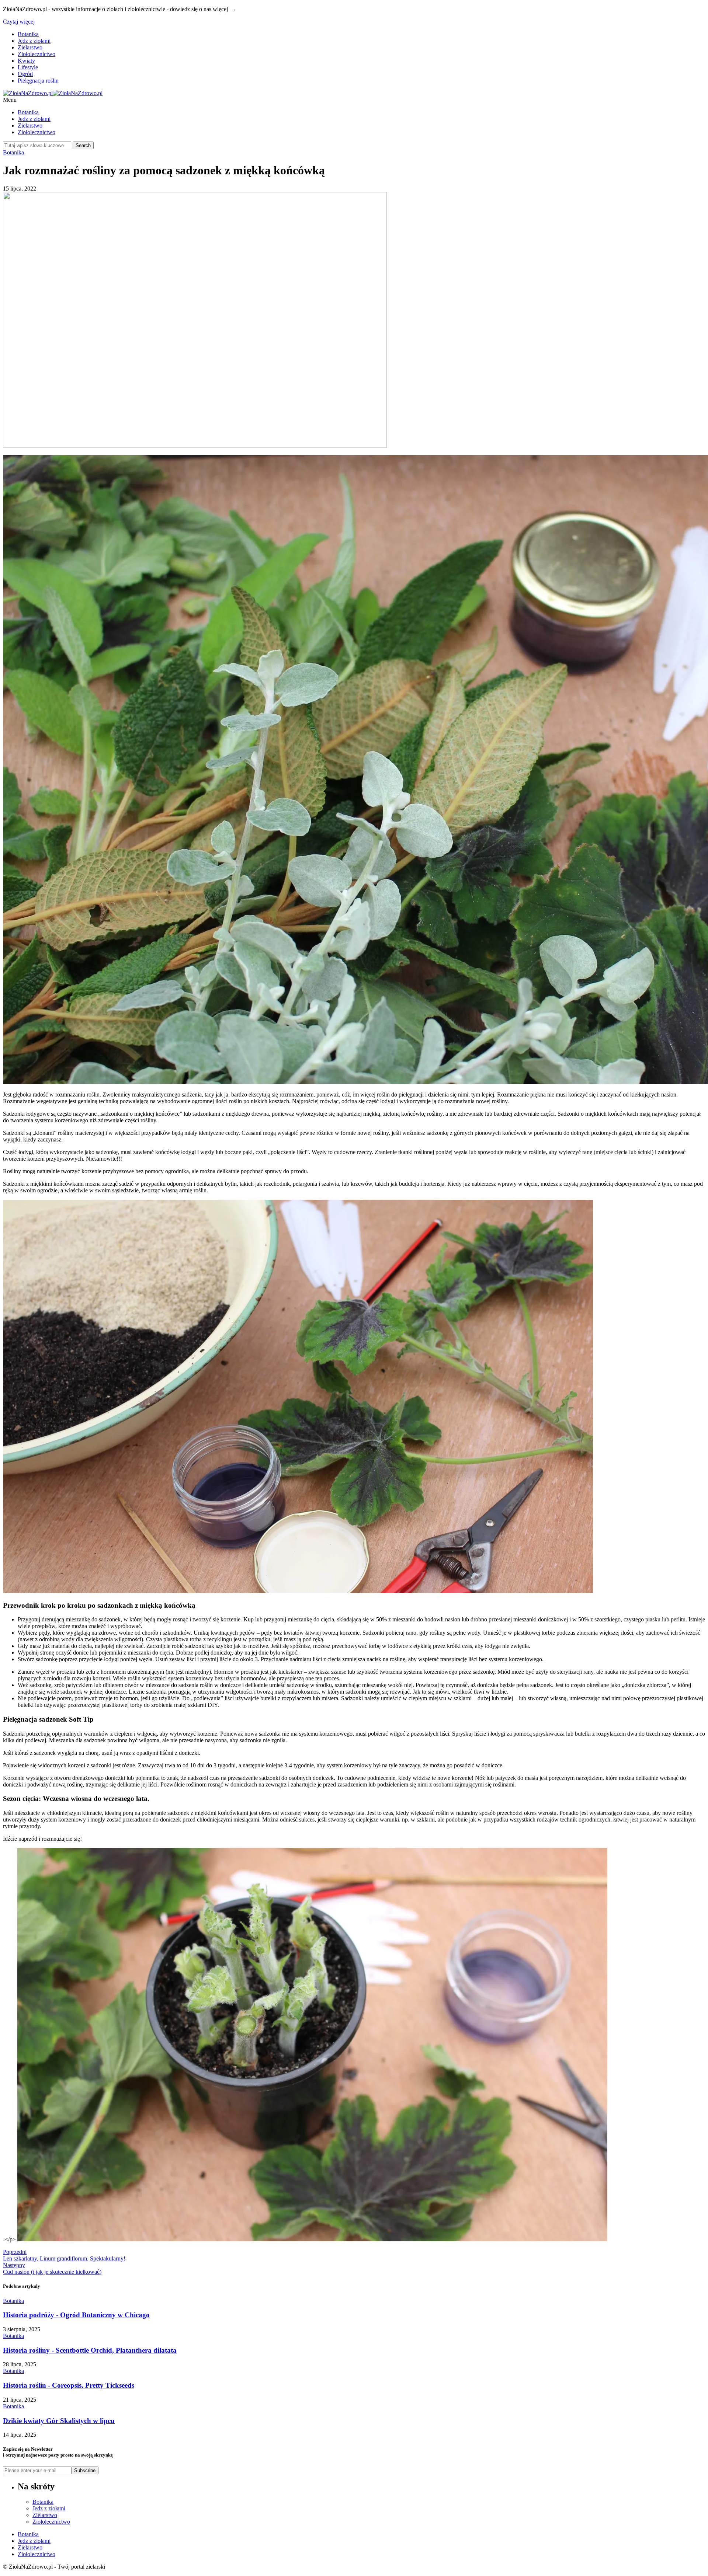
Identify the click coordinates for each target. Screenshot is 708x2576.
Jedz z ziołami (34, 41)
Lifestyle (28, 67)
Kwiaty (26, 61)
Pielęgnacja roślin (38, 81)
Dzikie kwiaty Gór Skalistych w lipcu (59, 2421)
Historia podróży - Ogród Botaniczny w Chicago (76, 2315)
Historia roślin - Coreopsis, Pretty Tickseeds (69, 2385)
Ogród (25, 74)
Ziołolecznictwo (37, 54)
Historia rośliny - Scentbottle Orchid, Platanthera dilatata (90, 2350)
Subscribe (85, 2470)
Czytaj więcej (19, 22)
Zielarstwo (30, 47)
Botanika (28, 34)
